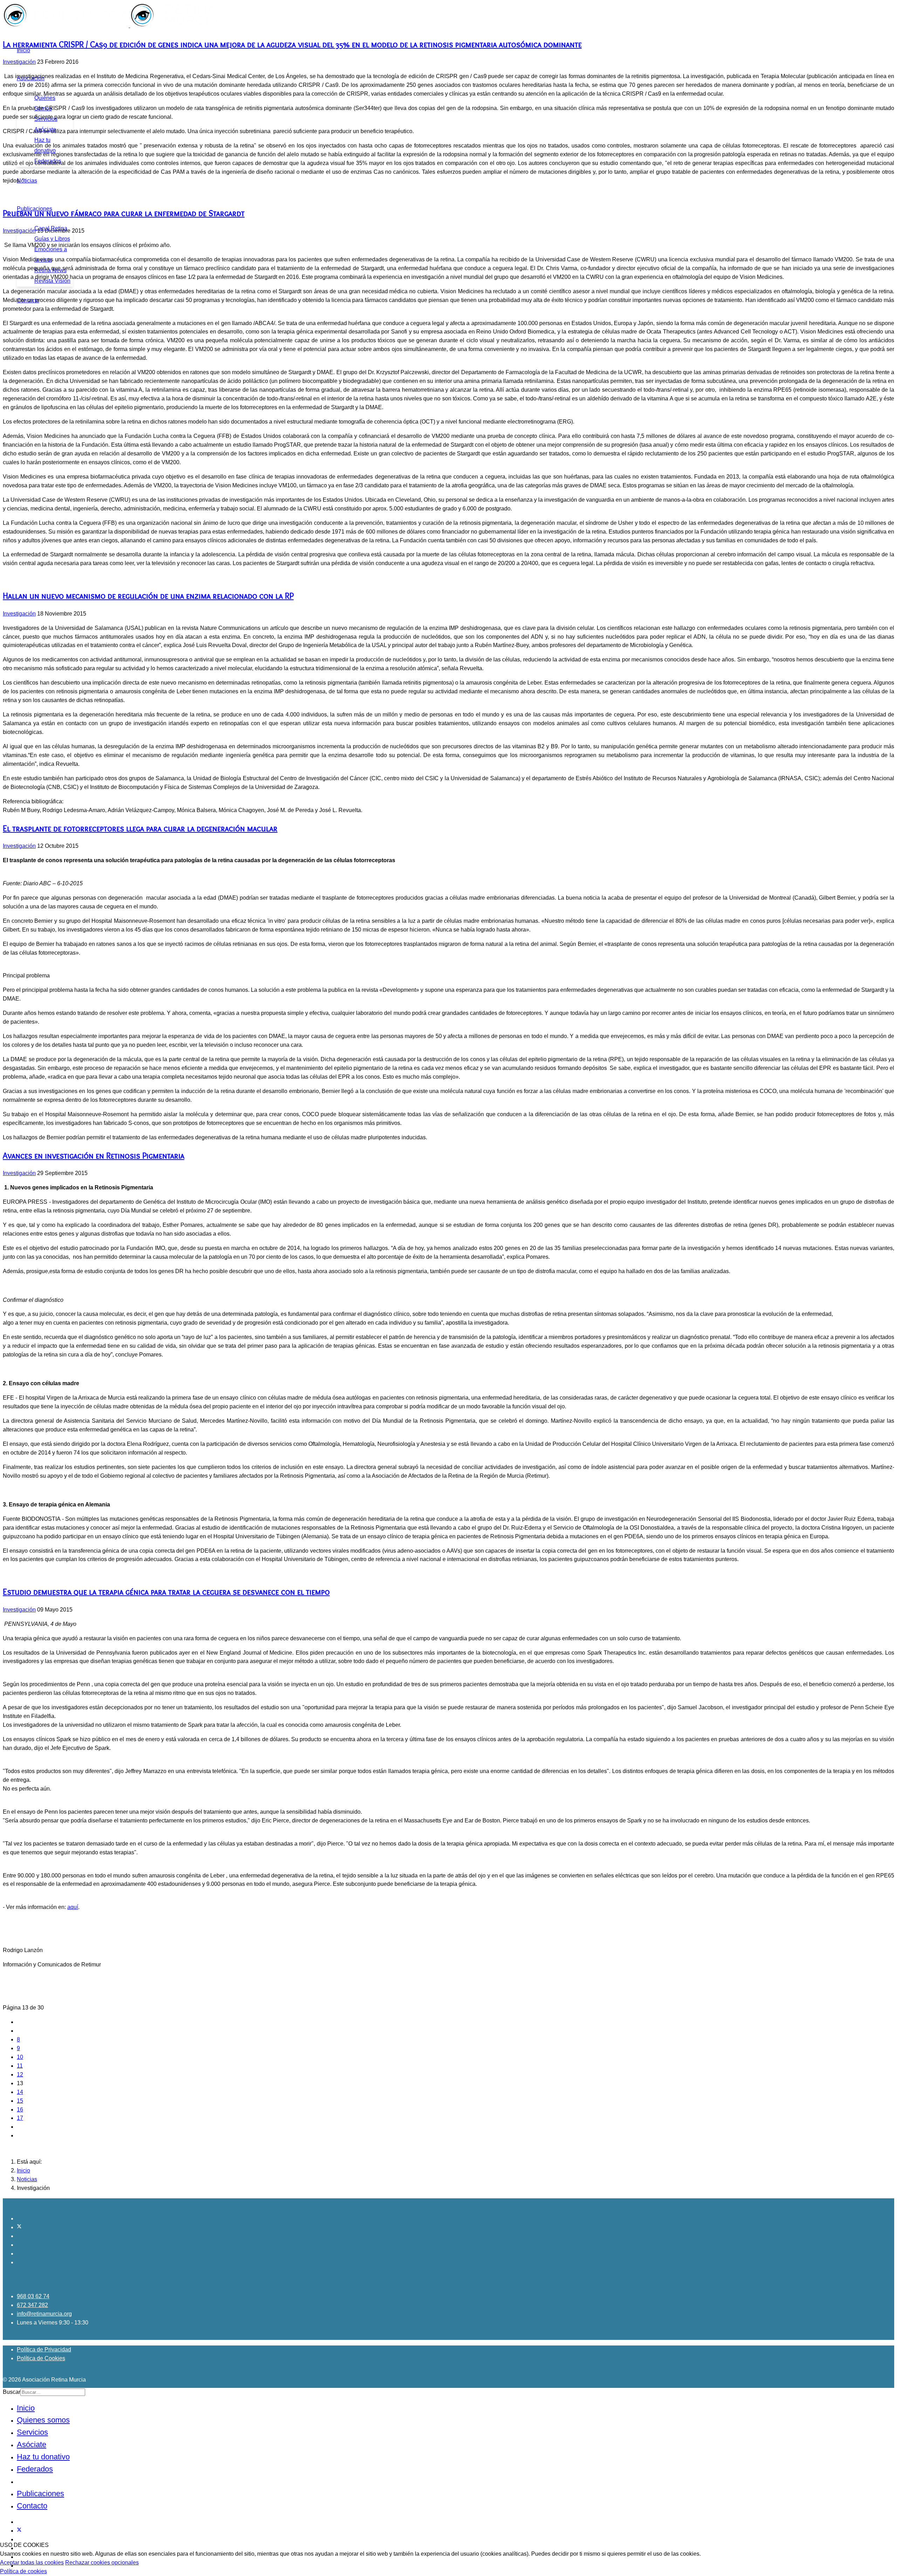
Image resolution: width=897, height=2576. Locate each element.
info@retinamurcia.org (44, 2314)
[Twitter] (19, 2227)
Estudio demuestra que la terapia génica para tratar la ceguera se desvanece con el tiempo (166, 1592)
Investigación (19, 62)
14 (20, 2092)
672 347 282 (32, 2305)
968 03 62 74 (33, 2296)
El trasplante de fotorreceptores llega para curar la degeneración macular (140, 828)
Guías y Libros (52, 239)
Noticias (27, 181)
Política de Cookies (41, 2358)
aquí (73, 1907)
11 (20, 2066)
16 (20, 2110)
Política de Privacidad (44, 2350)
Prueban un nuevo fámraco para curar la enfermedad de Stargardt (124, 213)
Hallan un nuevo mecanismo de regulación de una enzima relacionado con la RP (148, 596)
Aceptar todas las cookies (32, 2563)
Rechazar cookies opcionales (102, 2563)
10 (20, 2057)
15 (20, 2101)
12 (20, 2074)
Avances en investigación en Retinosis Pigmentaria (94, 1156)
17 (20, 2118)
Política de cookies (23, 2571)
